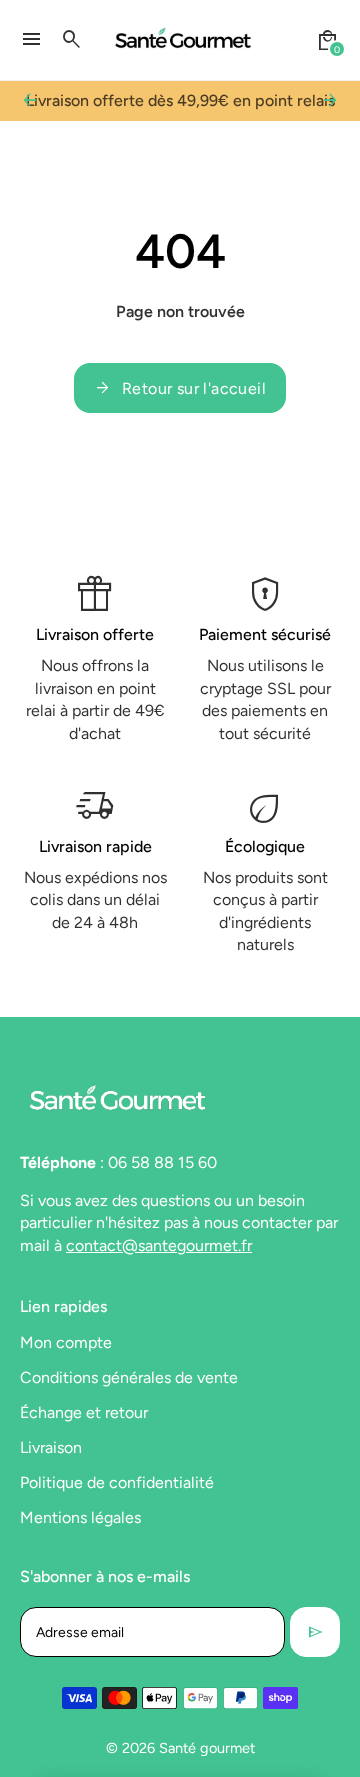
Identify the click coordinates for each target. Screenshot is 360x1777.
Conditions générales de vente (129, 1377)
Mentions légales (80, 1517)
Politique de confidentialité (117, 1482)
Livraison (51, 1447)
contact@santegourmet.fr (159, 1245)
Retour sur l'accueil (180, 388)
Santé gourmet (207, 1748)
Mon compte (66, 1342)
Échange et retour (84, 1412)
